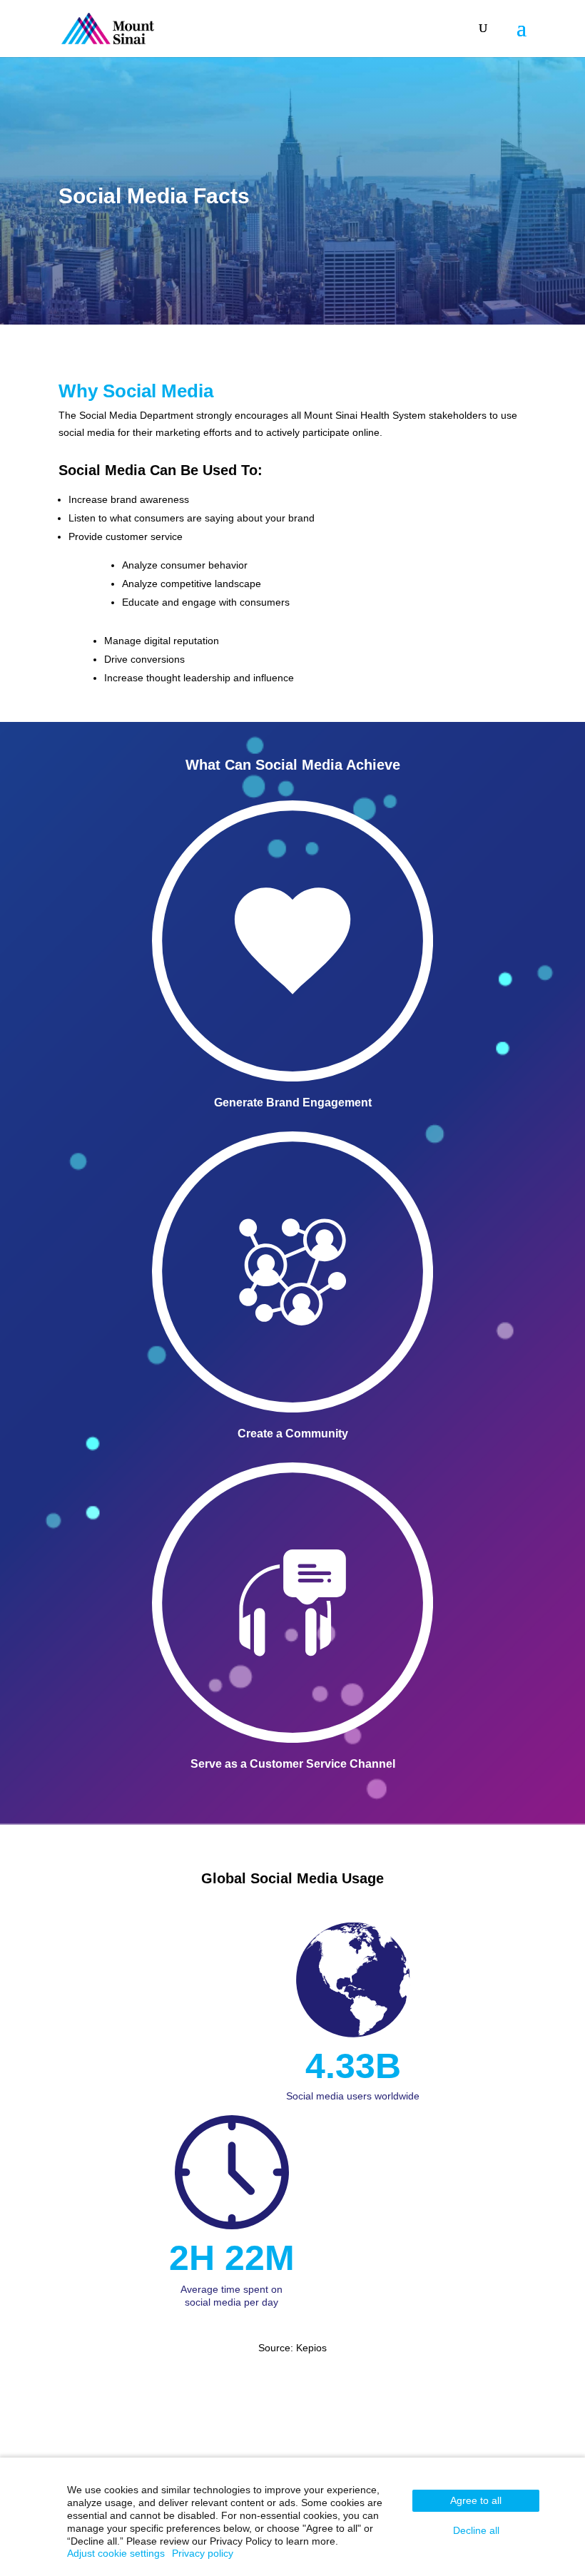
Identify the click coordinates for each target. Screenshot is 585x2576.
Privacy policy (203, 2553)
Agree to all (476, 2500)
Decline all (476, 2530)
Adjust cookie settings (116, 2553)
